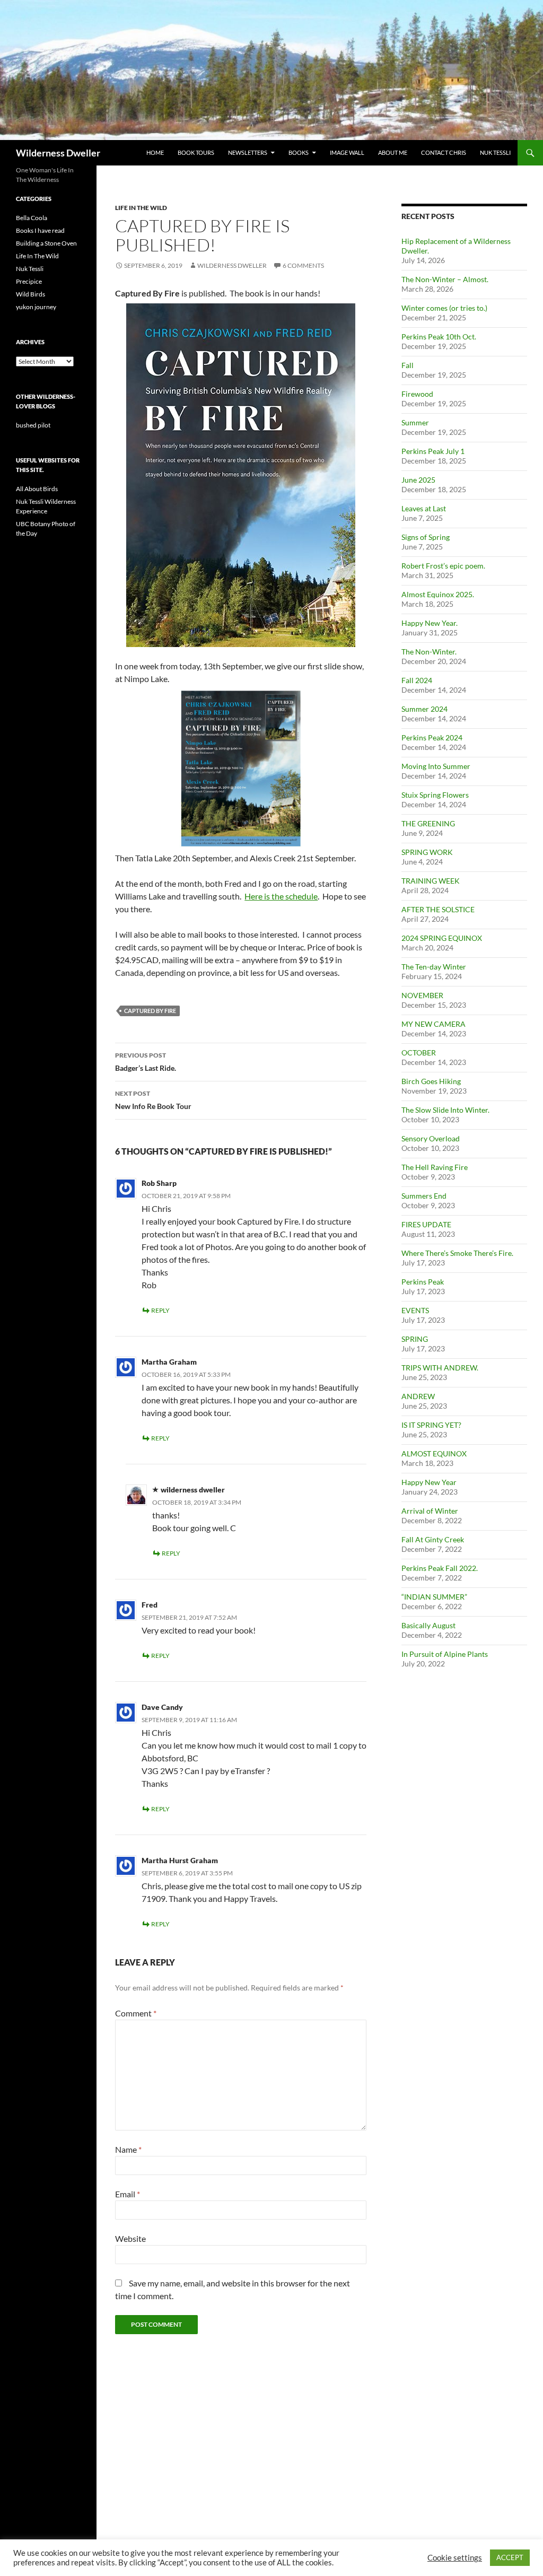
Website (130, 2238)
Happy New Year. (430, 623)
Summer (415, 422)
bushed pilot (33, 425)
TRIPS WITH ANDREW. (440, 1368)
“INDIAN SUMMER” (434, 1597)
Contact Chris (444, 152)
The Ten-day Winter (434, 967)
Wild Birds (30, 294)
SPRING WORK (427, 852)
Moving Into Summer (436, 766)
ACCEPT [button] (510, 2557)
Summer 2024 (424, 709)
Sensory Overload (431, 1138)
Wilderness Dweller (58, 153)
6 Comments (303, 265)
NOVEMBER (422, 995)
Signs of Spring (426, 537)
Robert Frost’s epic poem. (443, 566)
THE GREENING (428, 823)
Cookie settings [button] (455, 2558)
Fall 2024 (417, 680)
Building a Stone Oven (46, 243)
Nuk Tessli (495, 152)
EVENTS (415, 1310)
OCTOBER (419, 1053)
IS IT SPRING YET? (431, 1425)
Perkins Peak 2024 (432, 737)
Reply (160, 1310)
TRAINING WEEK (431, 881)
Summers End (424, 1196)
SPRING (415, 1339)
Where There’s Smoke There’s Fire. (457, 1253)
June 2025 (418, 480)
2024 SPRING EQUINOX (442, 938)
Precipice (29, 281)
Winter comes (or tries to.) (444, 308)
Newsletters (248, 152)
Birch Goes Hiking (431, 1081)
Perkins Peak (423, 1282)
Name (128, 2149)
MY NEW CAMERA (433, 1024)
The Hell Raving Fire (435, 1167)
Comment (136, 2013)
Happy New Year (429, 1482)
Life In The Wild (141, 208)
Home (155, 152)
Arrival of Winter (430, 1511)
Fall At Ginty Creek (433, 1539)
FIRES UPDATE (426, 1224)
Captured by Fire (150, 1011)
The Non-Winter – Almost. (445, 279)
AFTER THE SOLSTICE (438, 909)
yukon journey (36, 307)
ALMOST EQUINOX (434, 1453)
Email (128, 2194)
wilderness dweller (232, 265)
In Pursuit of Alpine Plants (445, 1654)
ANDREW (418, 1396)
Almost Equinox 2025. (438, 594)
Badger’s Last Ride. (146, 1062)
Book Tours (196, 152)
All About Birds (37, 489)
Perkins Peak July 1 (433, 451)
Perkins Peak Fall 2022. (440, 1568)
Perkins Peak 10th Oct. (439, 337)
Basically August (428, 1625)
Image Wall (347, 152)
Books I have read (40, 230)
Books (299, 152)
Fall (408, 365)
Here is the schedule (281, 896)
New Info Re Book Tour (153, 1100)
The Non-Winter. (429, 652)
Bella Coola (32, 218)
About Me (393, 152)
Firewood (417, 394)
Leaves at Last (424, 508)
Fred (150, 1605)
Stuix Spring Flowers (435, 795)
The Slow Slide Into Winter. (445, 1110)
